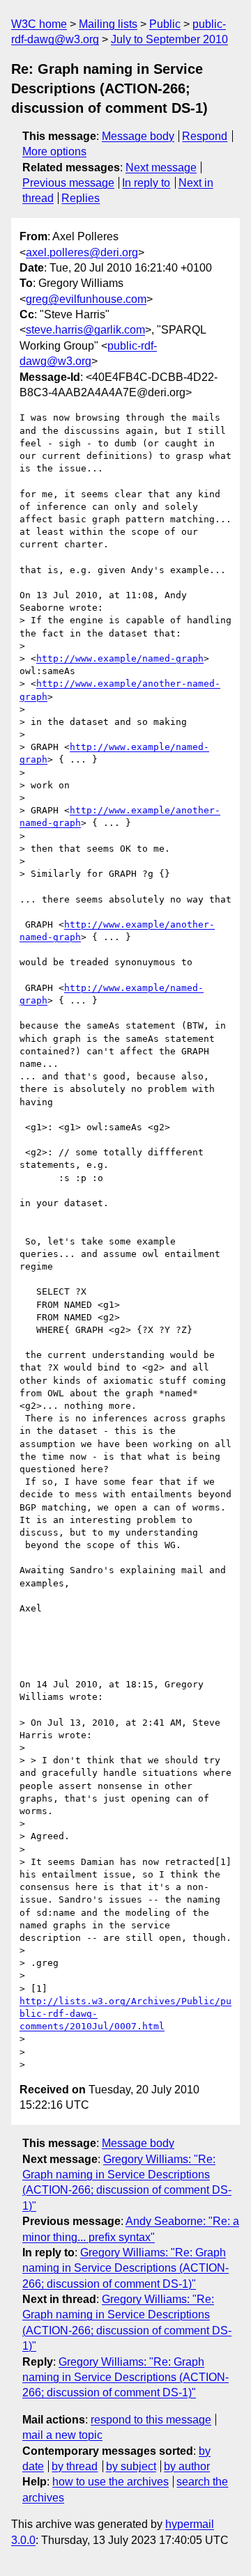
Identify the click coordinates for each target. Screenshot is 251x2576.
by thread (75, 2466)
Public (165, 24)
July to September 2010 (169, 39)
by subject (131, 2466)
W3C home (39, 24)
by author (187, 2466)
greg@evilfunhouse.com (86, 299)
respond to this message (151, 2420)
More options (54, 151)
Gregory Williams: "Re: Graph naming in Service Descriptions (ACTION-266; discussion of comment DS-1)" (125, 2268)
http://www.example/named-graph (120, 658)
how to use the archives (111, 2482)
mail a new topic (62, 2435)
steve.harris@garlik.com (85, 330)
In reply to (146, 183)
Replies (81, 198)
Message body (138, 136)
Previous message (68, 183)
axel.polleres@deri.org (82, 252)
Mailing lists (108, 24)
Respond (205, 136)
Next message (161, 167)
